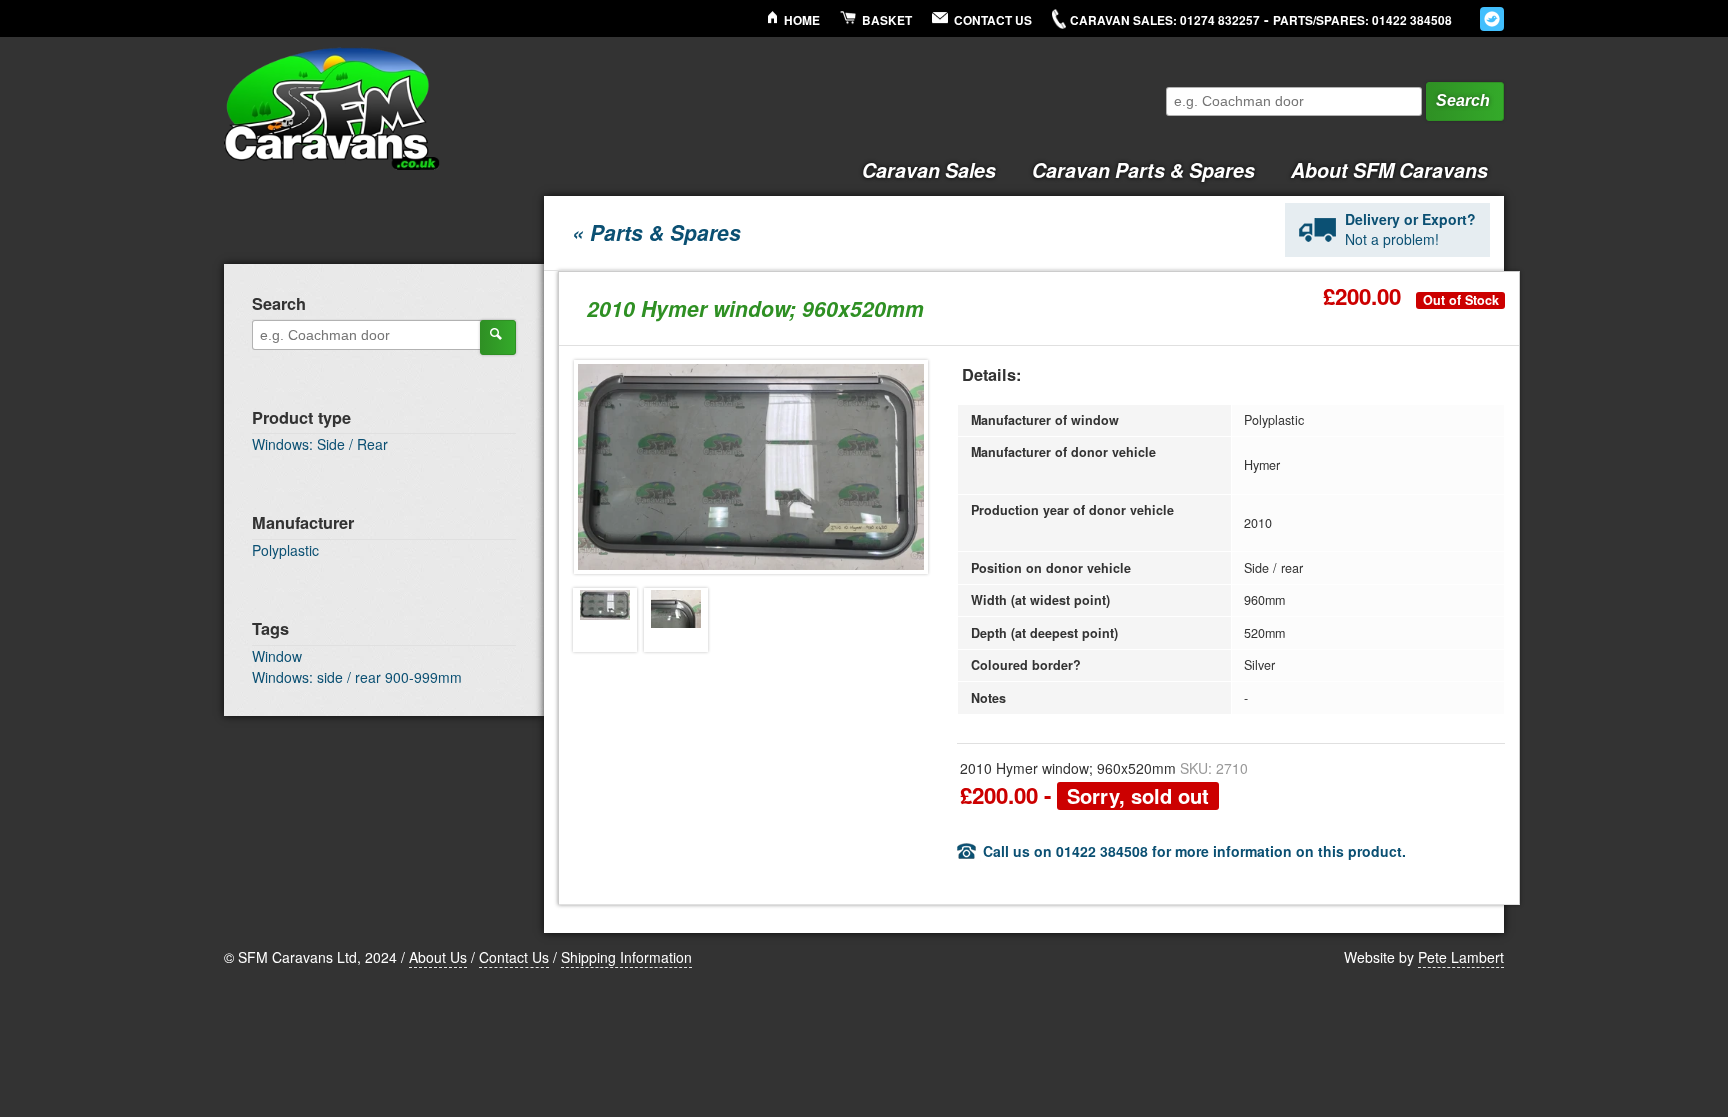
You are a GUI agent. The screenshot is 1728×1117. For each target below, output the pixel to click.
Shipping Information (626, 957)
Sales (929, 170)
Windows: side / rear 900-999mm (357, 677)
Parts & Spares (1143, 170)
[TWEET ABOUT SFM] (1492, 19)
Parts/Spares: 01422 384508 (1362, 20)
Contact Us (993, 20)
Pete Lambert (1461, 957)
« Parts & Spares (656, 232)
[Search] (498, 337)
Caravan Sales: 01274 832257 (1165, 20)
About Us (438, 957)
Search (1463, 100)
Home (802, 20)
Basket (887, 20)
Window (277, 656)
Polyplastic (285, 550)
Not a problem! (1410, 229)
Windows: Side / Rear (320, 444)
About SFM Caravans (1389, 170)
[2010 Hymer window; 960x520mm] (605, 620)
